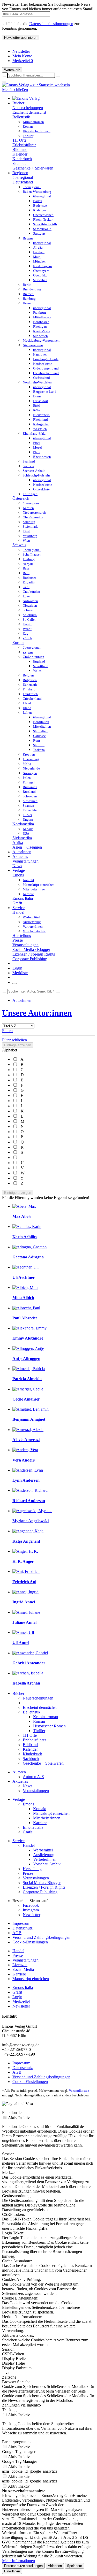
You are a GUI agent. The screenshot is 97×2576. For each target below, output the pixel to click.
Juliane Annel (24, 1622)
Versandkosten (79, 2091)
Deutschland (23, 182)
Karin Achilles (25, 1237)
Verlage (19, 1799)
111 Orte (19, 140)
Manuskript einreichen (51, 1813)
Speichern (74, 2566)
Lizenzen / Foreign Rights (34, 954)
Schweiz (19, 545)
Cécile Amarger (26, 1399)
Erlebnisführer (24, 145)
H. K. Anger (23, 1561)
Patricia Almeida (27, 1379)
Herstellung (22, 936)
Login (17, 968)
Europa (18, 643)
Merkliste (20, 973)
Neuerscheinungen (28, 108)
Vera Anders (24, 1460)
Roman (39, 1721)
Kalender (20, 154)
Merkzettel (23, 61)
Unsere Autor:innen (37, 1013)
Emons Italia (23, 898)
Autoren (19, 1772)
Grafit (17, 903)
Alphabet (10, 1050)
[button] (58, 76)
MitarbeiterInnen (47, 1818)
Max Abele (22, 1216)
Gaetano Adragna (28, 1257)
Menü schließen (15, 90)
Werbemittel (43, 1850)
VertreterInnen (45, 1859)
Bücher (18, 1693)
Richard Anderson (29, 1501)
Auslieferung (44, 1855)
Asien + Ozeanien (27, 847)
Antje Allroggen (26, 1359)
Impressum (21, 1923)
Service (18, 1841)
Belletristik (21, 117)
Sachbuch (20, 163)
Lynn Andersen (26, 1480)
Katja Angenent (26, 1541)
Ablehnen (55, 2566)
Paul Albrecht (25, 1318)
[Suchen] (4, 993)
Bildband (20, 149)
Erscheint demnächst (29, 112)
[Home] (26, 98)
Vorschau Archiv (47, 1864)
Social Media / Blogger (31, 949)
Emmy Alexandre (28, 1338)
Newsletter (21, 51)
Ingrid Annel (24, 1602)
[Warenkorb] (14, 983)
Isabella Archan (26, 1683)
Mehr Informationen (18, 2561)
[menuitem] (54, 51)
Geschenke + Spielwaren (33, 168)
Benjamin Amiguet (29, 1419)
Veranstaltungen (25, 861)
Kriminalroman (46, 1717)
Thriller (39, 1731)
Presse (18, 940)
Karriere (40, 1823)
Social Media (23, 1969)
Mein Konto (22, 56)
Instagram (31, 1910)
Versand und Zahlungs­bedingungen (41, 1937)
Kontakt (40, 1809)
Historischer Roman (49, 1726)
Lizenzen (20, 1965)
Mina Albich (23, 1298)
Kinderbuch (22, 159)
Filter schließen (14, 1040)
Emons (18, 875)
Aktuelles (20, 1781)
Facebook (31, 1905)
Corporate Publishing (30, 959)
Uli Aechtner (24, 1277)
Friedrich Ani (24, 1582)
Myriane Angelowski (31, 1521)
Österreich (21, 498)
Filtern (7, 1031)
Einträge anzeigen (18, 1045)
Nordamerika (23, 824)
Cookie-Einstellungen (30, 1942)
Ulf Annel (21, 1643)
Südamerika (22, 838)
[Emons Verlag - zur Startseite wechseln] (36, 85)
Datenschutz (23, 1928)
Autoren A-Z (33, 1777)
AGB (17, 1933)
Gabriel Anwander (29, 1663)
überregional (23, 177)
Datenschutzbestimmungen (51, 24)
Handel (18, 912)
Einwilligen (12, 2571)
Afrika (18, 843)
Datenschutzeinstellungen (23, 2566)
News (17, 866)
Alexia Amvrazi (26, 1440)
